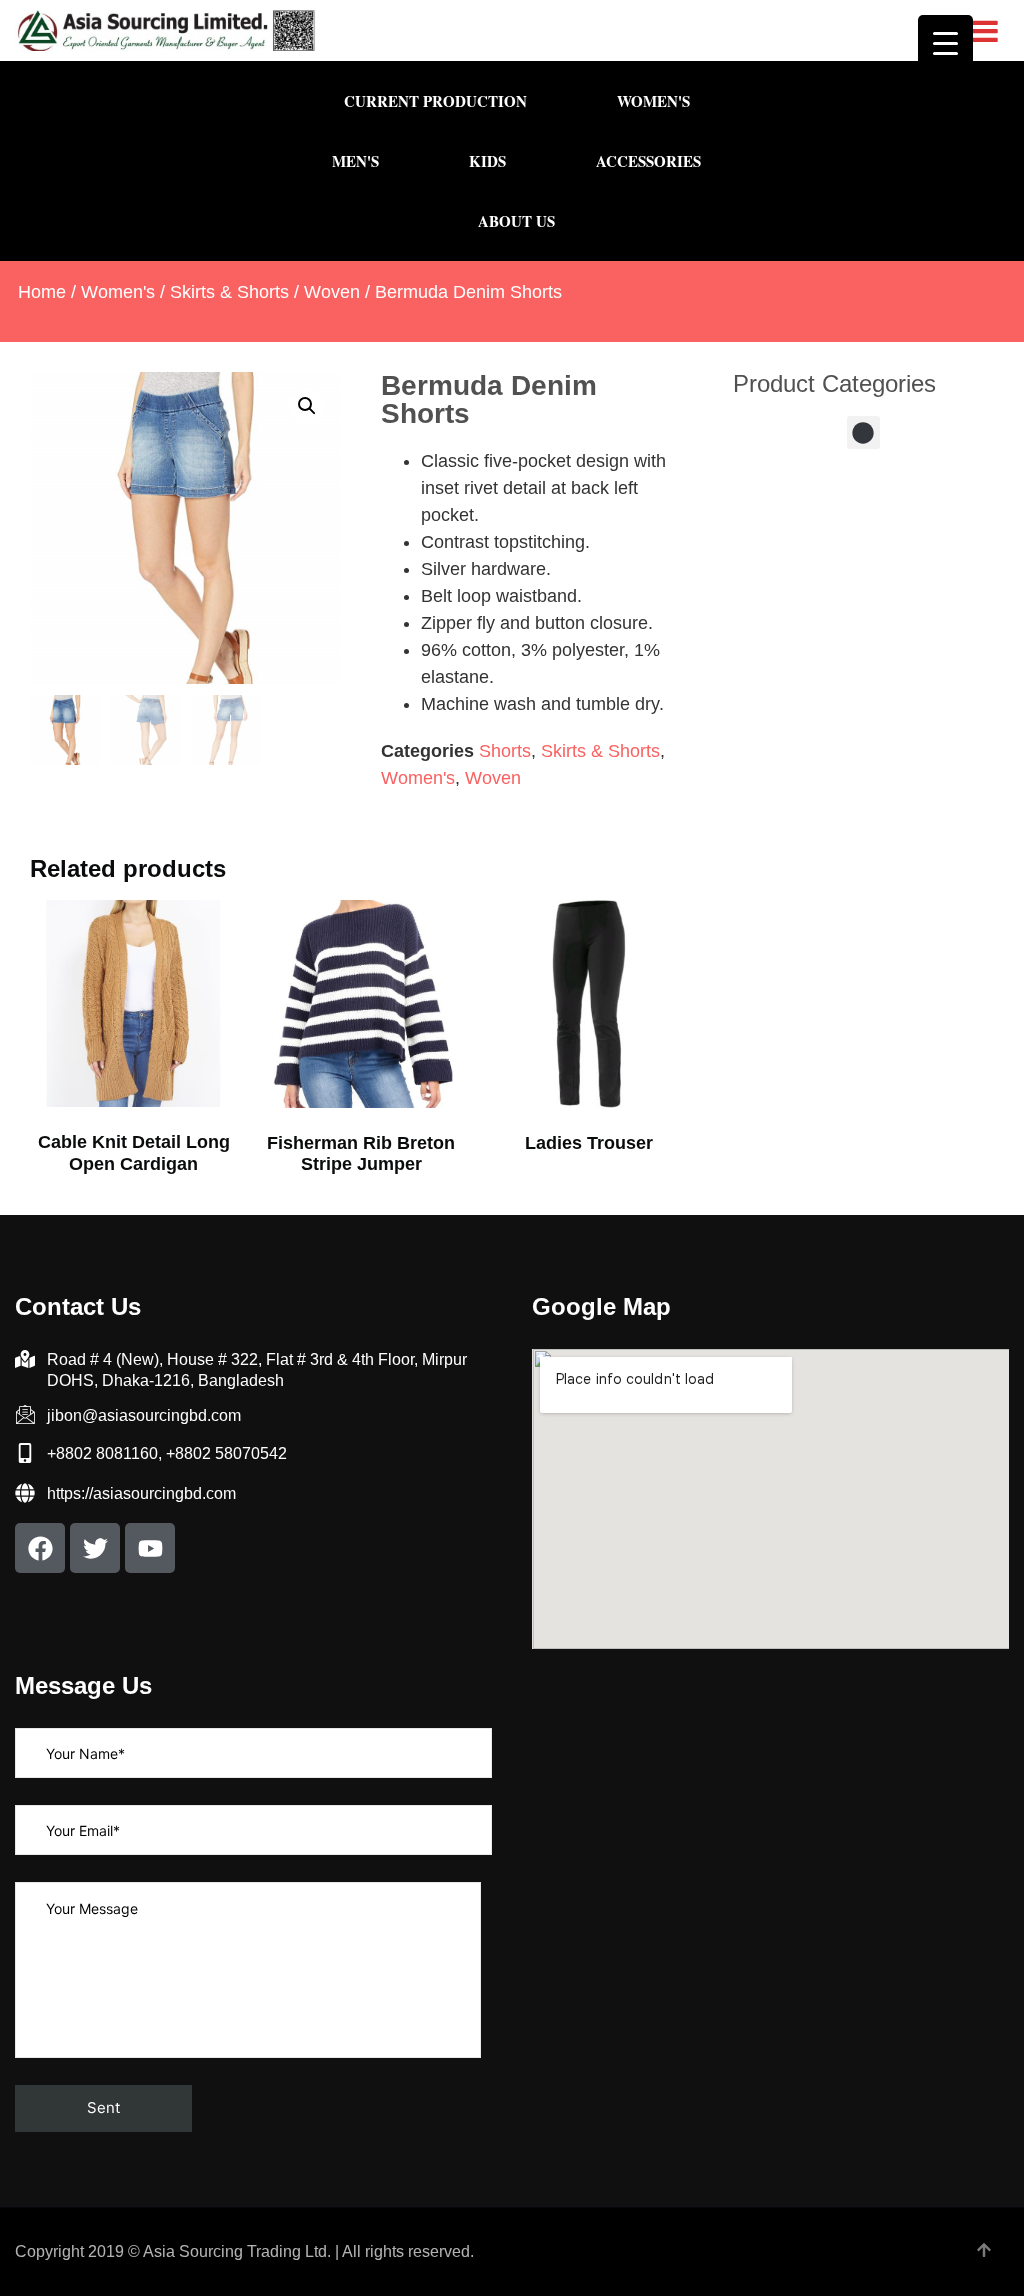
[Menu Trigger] (945, 42)
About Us (516, 221)
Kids (487, 161)
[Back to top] (984, 2252)
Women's (653, 101)
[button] (307, 406)
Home (42, 292)
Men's (355, 161)
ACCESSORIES (648, 161)
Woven (332, 292)
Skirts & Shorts (229, 292)
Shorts (505, 751)
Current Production (435, 101)
